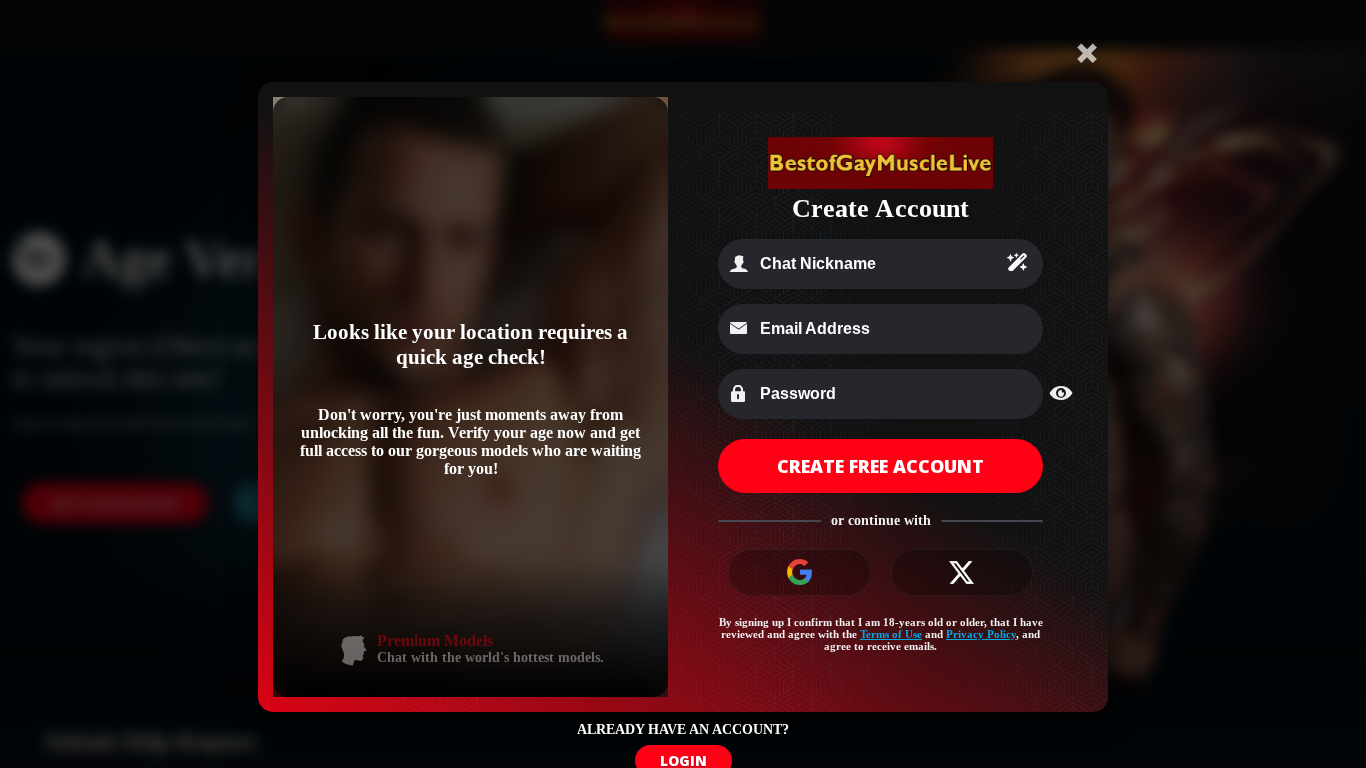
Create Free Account (880, 466)
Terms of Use (891, 634)
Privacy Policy (981, 634)
